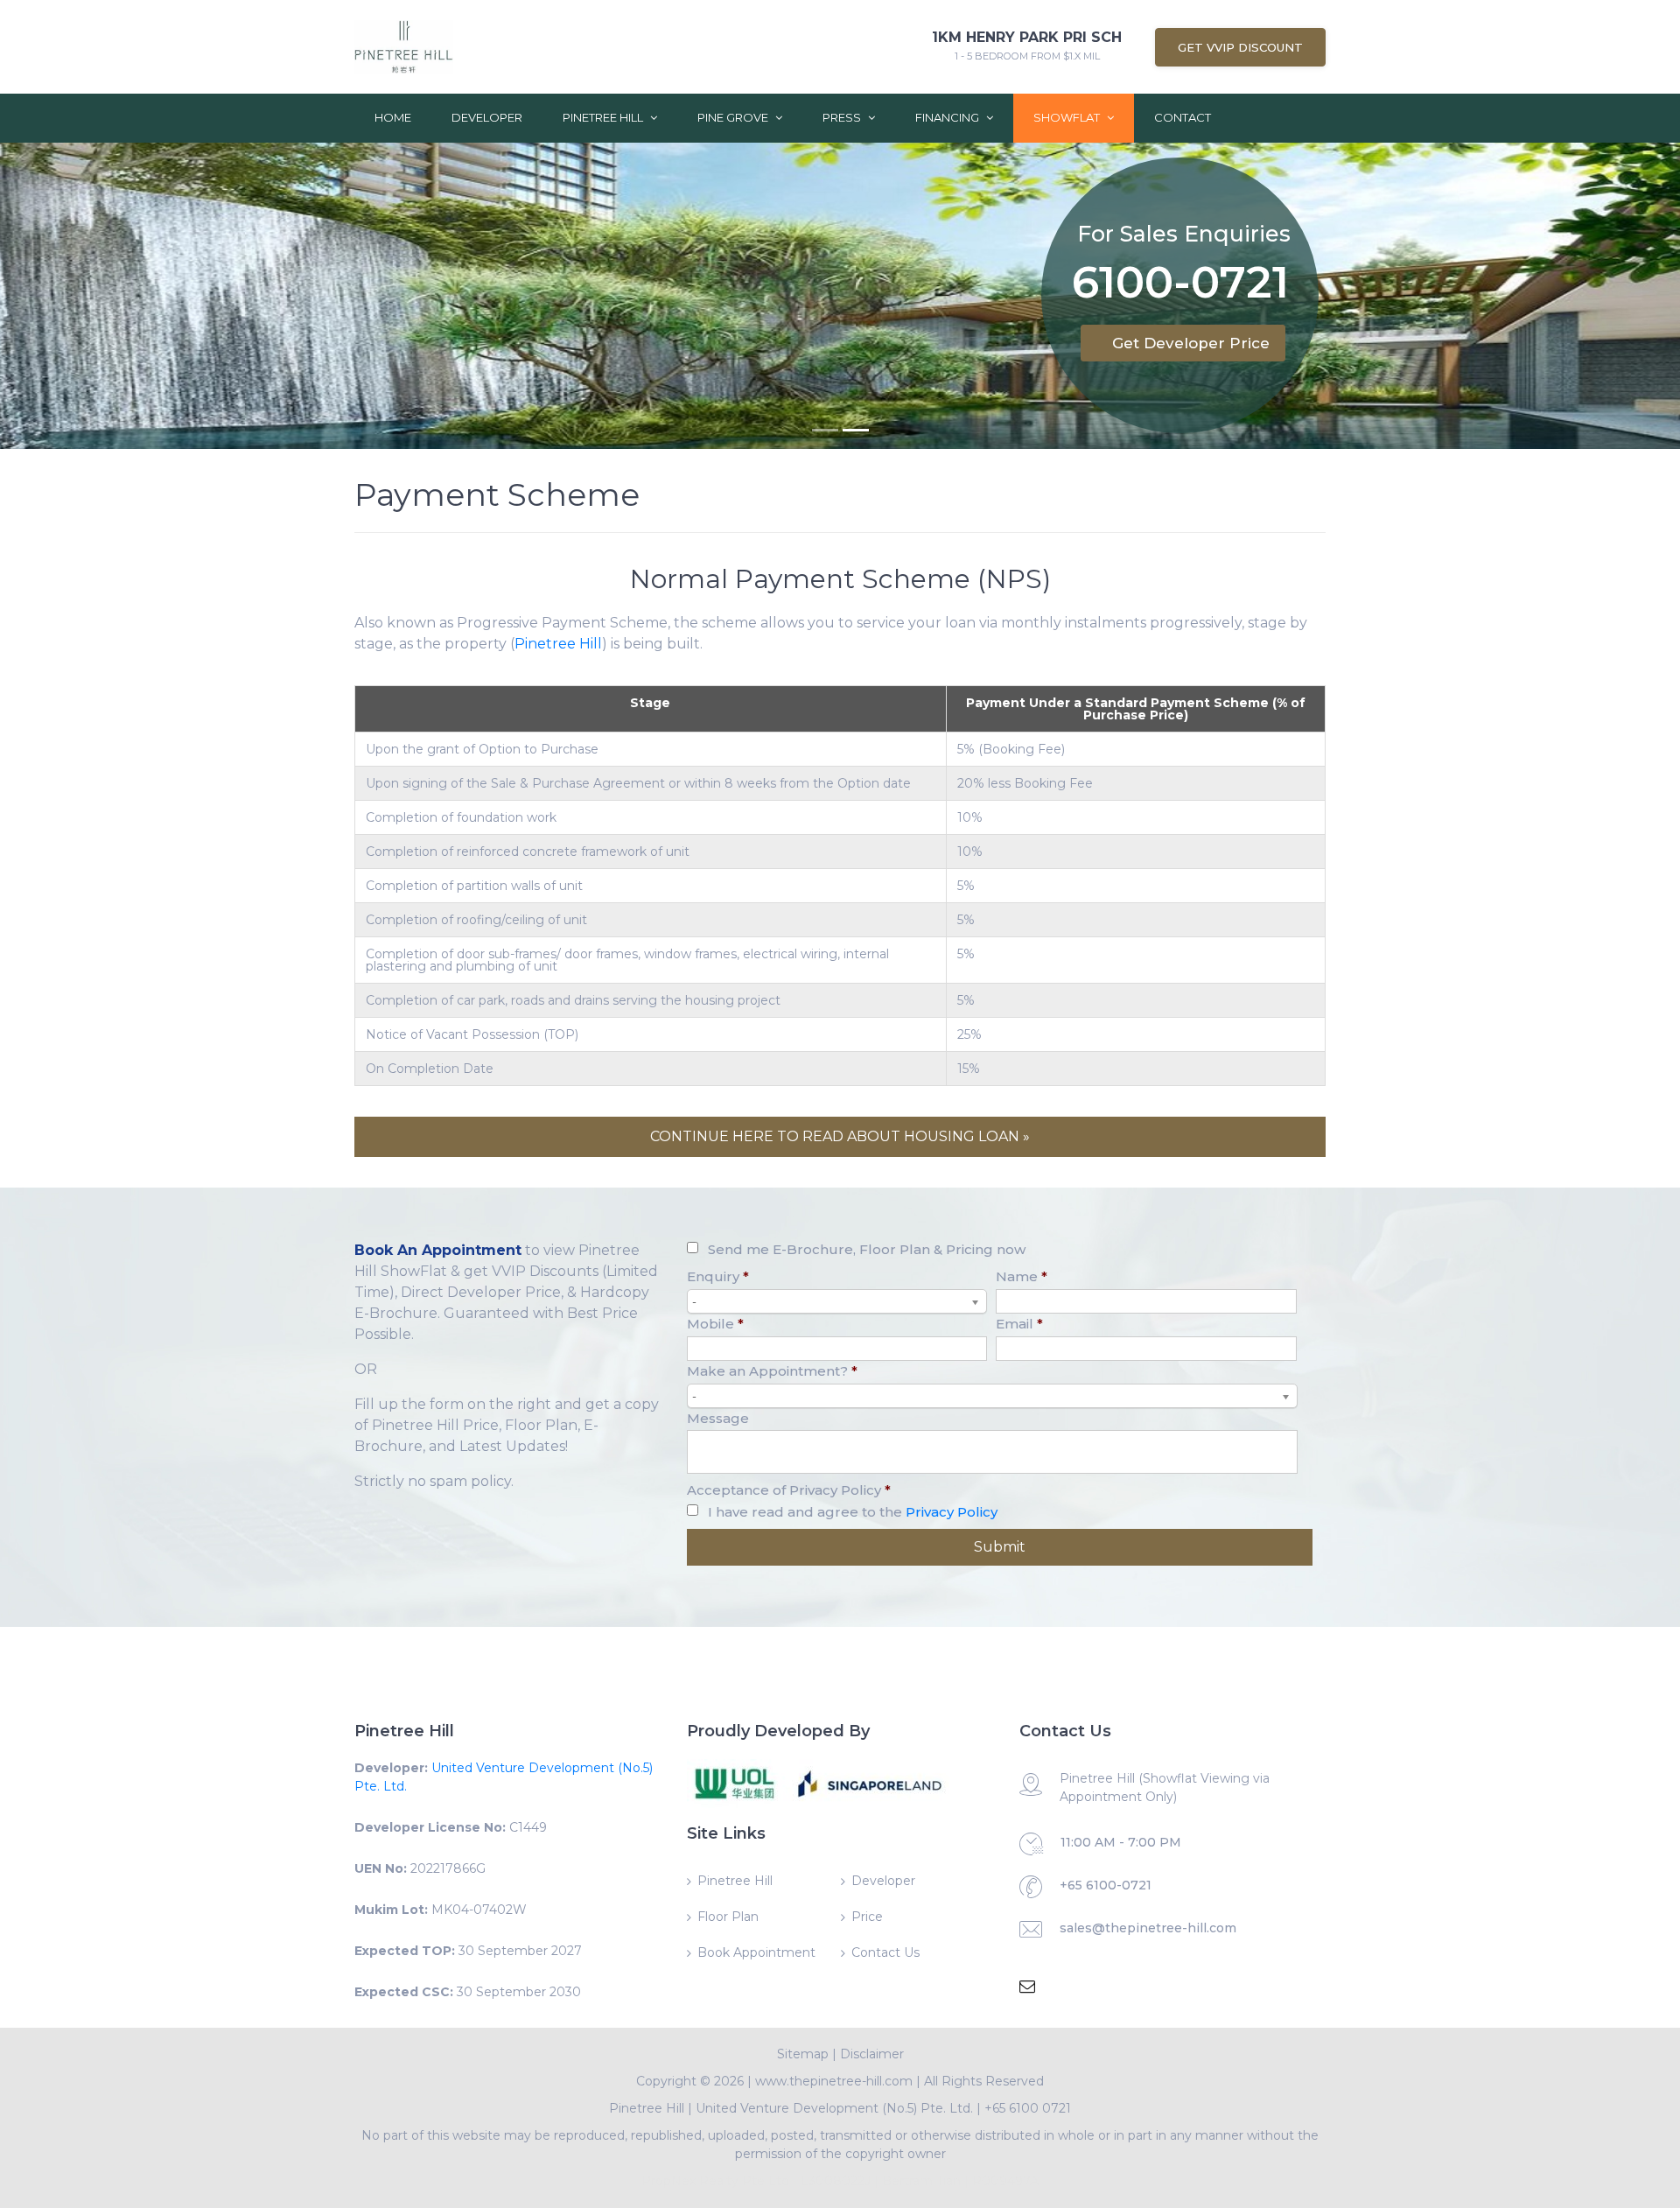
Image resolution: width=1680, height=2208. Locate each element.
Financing (948, 117)
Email (1019, 1324)
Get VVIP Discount (1240, 47)
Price (867, 1917)
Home (393, 117)
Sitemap (803, 2054)
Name (1022, 1276)
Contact (1183, 117)
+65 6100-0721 (1106, 1885)
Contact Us (885, 1952)
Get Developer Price (1191, 343)
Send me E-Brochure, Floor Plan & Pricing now (867, 1249)
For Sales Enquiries (1184, 234)
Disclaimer (872, 2054)
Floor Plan (728, 1917)
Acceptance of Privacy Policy (789, 1490)
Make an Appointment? (772, 1371)
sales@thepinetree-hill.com (1148, 1928)
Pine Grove (734, 117)
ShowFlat (1068, 117)
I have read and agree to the (853, 1512)
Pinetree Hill (604, 117)
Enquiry (718, 1276)
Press (843, 117)
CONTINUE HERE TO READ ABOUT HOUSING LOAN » (840, 1136)
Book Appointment (756, 1952)
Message (718, 1418)
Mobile (715, 1324)
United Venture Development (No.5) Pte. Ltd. (834, 2108)
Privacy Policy (952, 1512)
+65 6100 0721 (1028, 2108)
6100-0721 (1180, 286)
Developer (487, 117)
